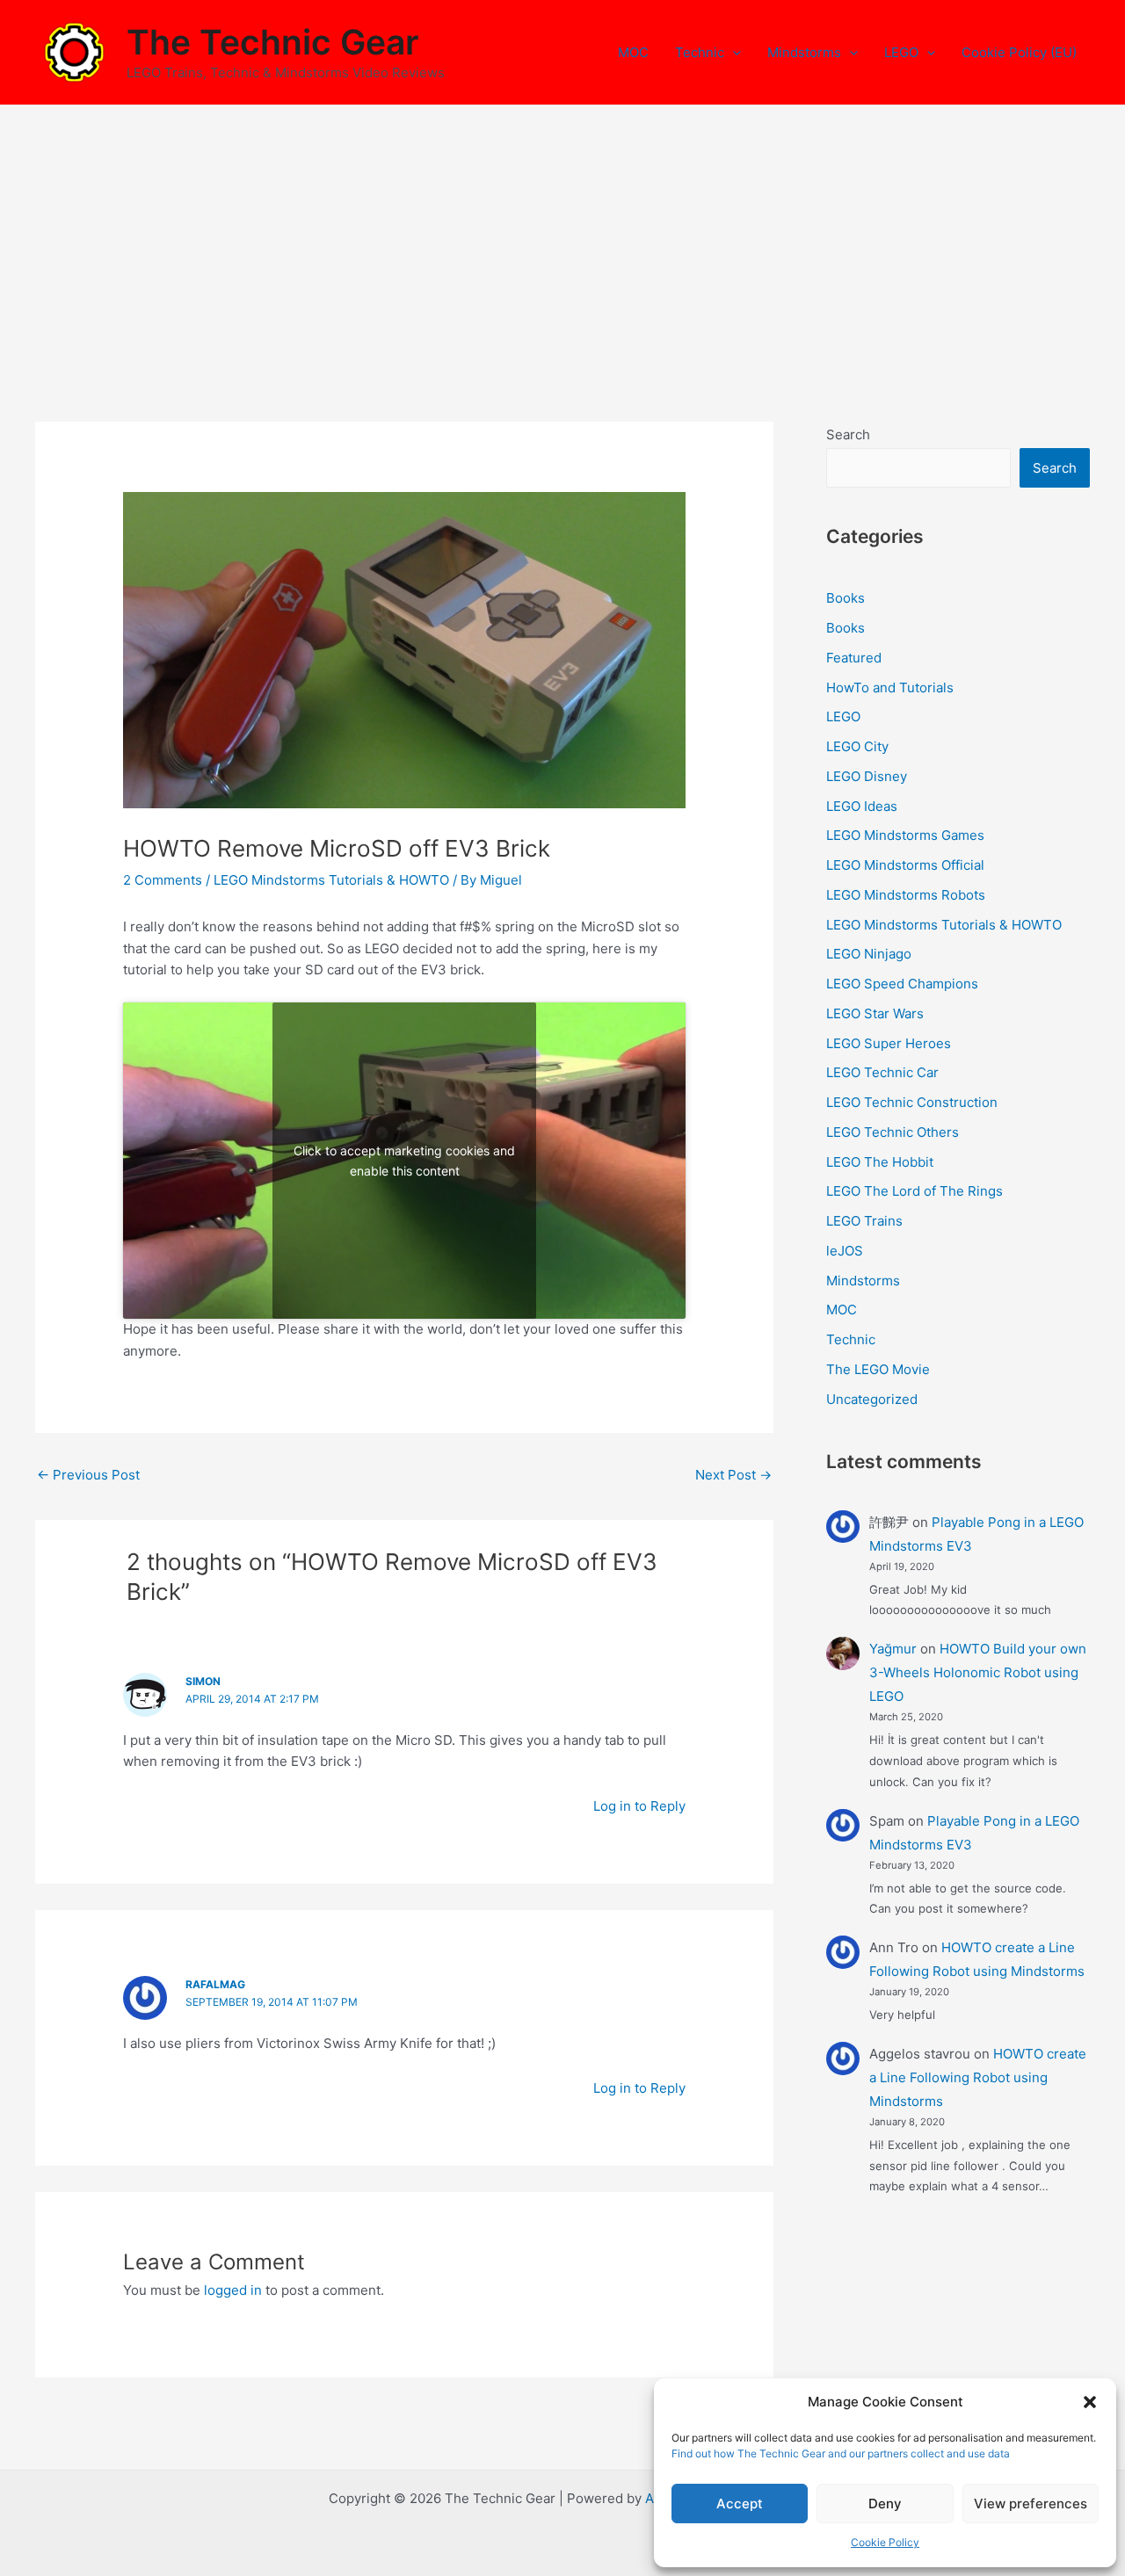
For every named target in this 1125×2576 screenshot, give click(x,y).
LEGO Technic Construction (912, 1102)
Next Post (733, 1475)
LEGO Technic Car (882, 1072)
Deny (885, 2504)
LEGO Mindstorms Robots (906, 895)
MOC (633, 52)
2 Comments (163, 880)
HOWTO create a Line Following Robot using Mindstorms (978, 2077)
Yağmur (893, 1649)
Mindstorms (804, 52)
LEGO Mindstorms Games (905, 835)
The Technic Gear (272, 42)
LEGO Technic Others (893, 1132)
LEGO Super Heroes (889, 1043)
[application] (733, 53)
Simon (203, 1681)
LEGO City (857, 746)
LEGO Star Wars (875, 1013)
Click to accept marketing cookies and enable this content (404, 1161)
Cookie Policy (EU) (1019, 52)
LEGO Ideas (862, 806)
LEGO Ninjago (869, 954)
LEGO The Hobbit (880, 1162)
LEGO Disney (867, 776)
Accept (740, 2504)
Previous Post (88, 1475)
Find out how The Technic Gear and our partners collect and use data (841, 2453)
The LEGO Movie (878, 1369)
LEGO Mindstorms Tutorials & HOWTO (331, 880)
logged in (233, 2290)
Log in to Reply (639, 1806)
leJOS (845, 1251)
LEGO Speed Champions (902, 984)
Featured (854, 658)
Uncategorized (872, 1399)
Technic (700, 52)
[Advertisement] (562, 237)
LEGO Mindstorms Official (905, 865)
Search (848, 434)
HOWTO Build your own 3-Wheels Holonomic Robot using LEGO (978, 1672)
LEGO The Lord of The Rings (915, 1191)
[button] (1090, 2402)
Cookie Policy (885, 2542)
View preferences (1031, 2504)
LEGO (901, 52)
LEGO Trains (864, 1221)
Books (846, 598)
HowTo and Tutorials (890, 687)
